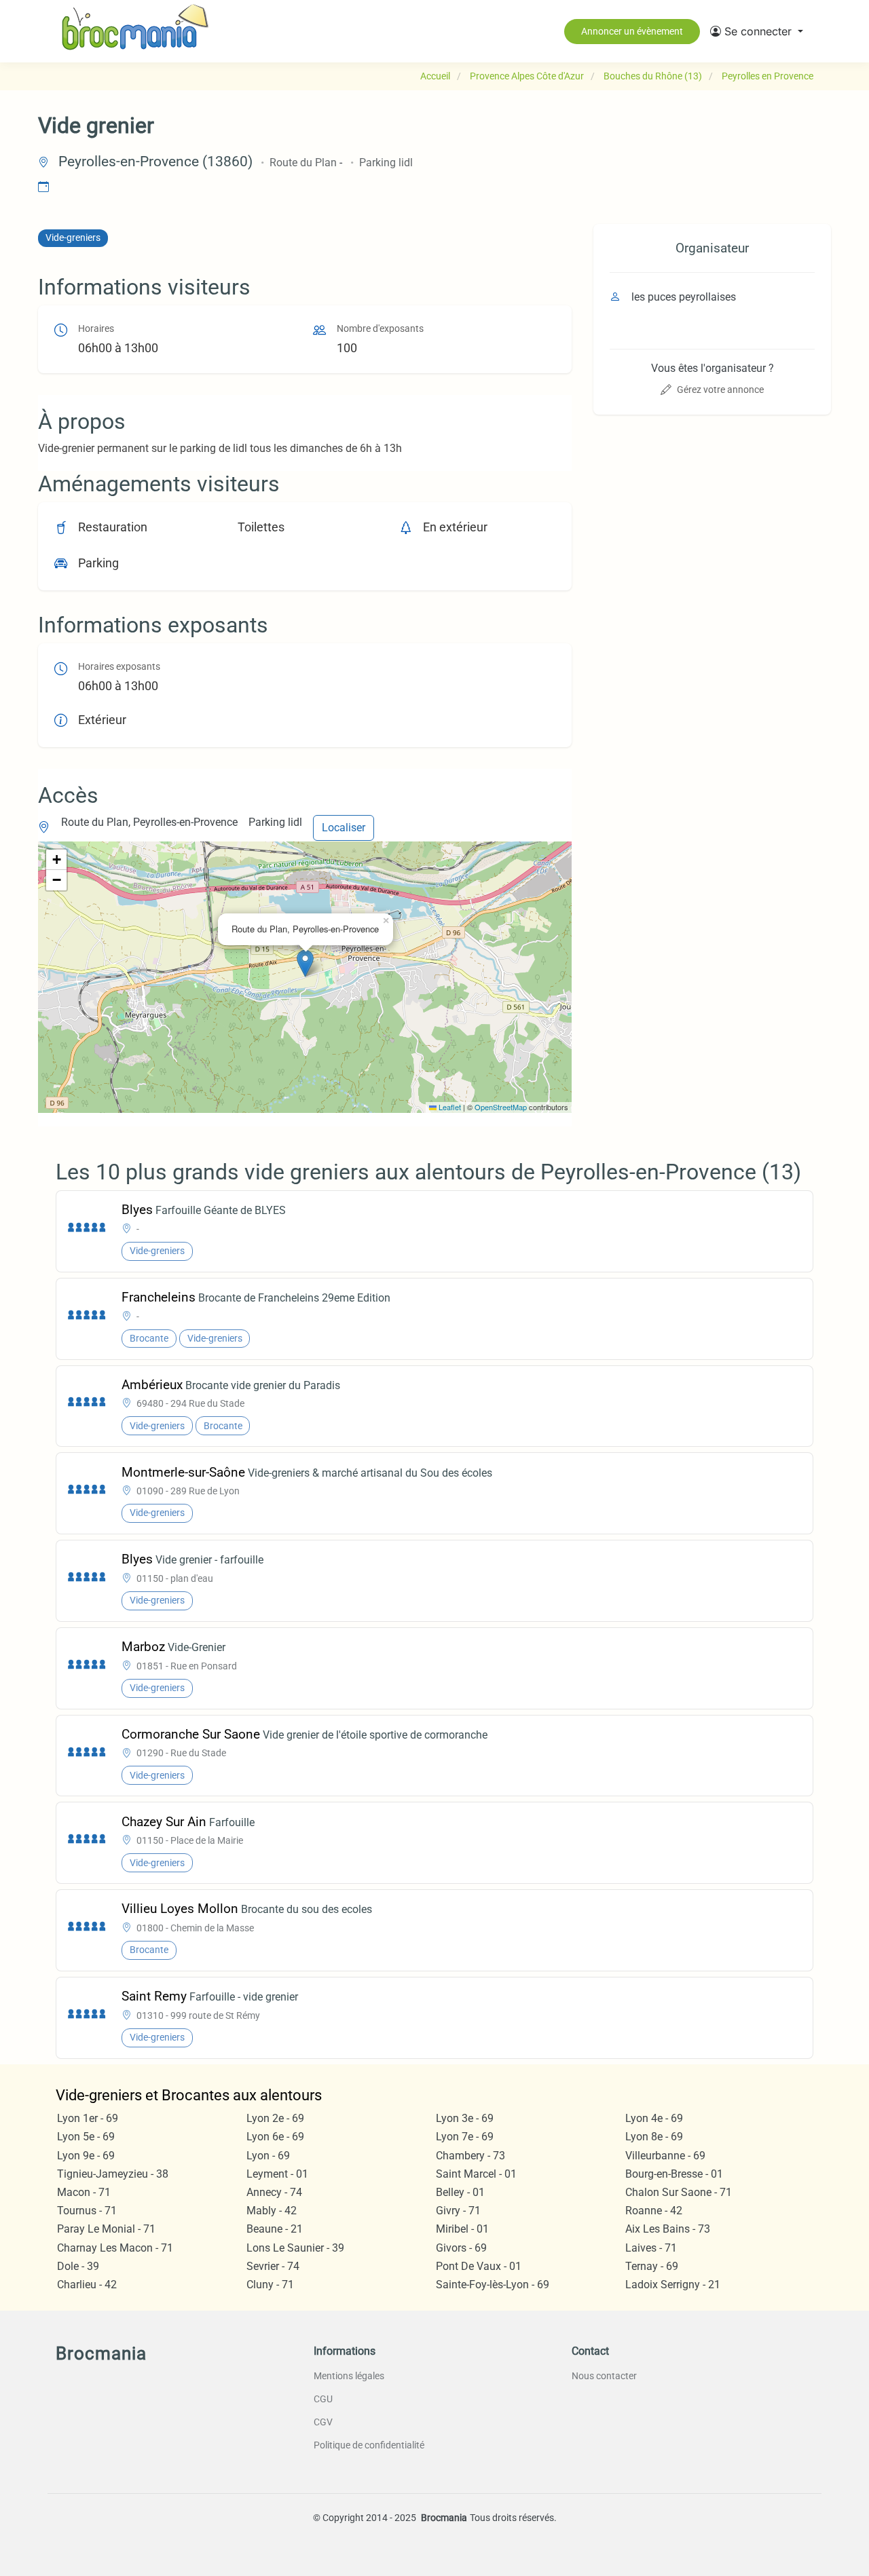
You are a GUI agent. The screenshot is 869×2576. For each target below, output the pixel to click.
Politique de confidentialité (369, 2445)
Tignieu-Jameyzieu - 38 (113, 2174)
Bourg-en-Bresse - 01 (674, 2174)
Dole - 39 (78, 2266)
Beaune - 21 (275, 2229)
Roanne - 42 (654, 2211)
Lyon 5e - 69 (86, 2137)
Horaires (96, 329)
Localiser (344, 828)
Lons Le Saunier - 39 (295, 2248)
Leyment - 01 (277, 2174)
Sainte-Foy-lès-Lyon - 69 (493, 2285)
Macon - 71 (84, 2192)
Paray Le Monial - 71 (106, 2229)
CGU (323, 2399)
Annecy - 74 (274, 2192)
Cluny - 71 (270, 2285)
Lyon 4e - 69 (654, 2118)
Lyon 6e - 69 (275, 2137)
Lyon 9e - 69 (86, 2156)
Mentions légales (349, 2376)
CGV (323, 2422)
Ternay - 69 (652, 2266)
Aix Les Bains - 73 (668, 2229)
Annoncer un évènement (632, 31)
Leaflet (449, 1107)
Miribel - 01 (462, 2229)
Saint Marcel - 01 (476, 2174)
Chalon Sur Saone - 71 (679, 2192)
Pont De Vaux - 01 (479, 2266)
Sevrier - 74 (273, 2266)
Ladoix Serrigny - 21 (673, 2285)
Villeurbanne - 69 (665, 2156)
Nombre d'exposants (380, 329)
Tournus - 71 (87, 2211)
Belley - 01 (460, 2192)
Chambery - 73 (470, 2156)
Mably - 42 (272, 2211)
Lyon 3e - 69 (465, 2118)
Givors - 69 (461, 2248)
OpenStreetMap (501, 1107)
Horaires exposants (119, 667)
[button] (757, 31)
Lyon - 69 (268, 2156)
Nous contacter (604, 2376)
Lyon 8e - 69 (654, 2137)
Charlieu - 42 (87, 2285)
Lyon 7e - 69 (465, 2137)
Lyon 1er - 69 (88, 2118)
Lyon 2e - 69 (275, 2118)
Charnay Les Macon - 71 (115, 2248)
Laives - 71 (651, 2248)
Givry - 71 (458, 2211)
